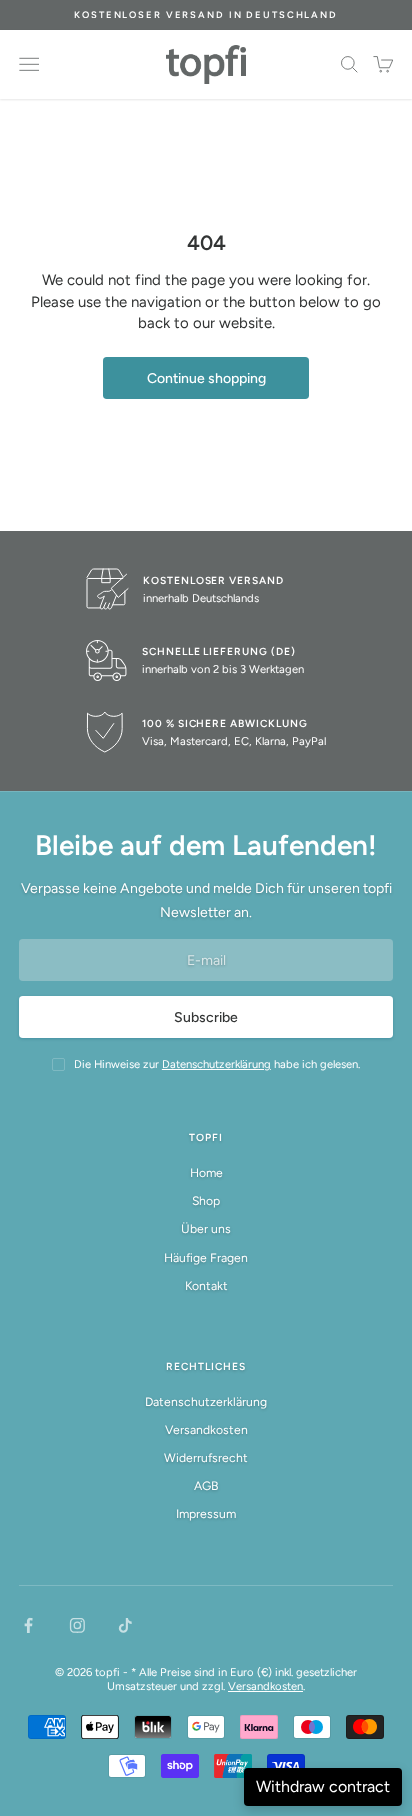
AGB (206, 1485)
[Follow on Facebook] (28, 1625)
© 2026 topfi (87, 1672)
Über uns (206, 1228)
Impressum (206, 1513)
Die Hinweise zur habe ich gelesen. (217, 1064)
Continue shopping (206, 378)
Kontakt (206, 1285)
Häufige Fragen (206, 1257)
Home (206, 1172)
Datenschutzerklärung (206, 1401)
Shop (206, 1200)
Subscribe (206, 1017)
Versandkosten (206, 1429)
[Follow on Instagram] (77, 1625)
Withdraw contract (323, 1786)
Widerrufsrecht (206, 1457)
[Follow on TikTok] (125, 1625)
